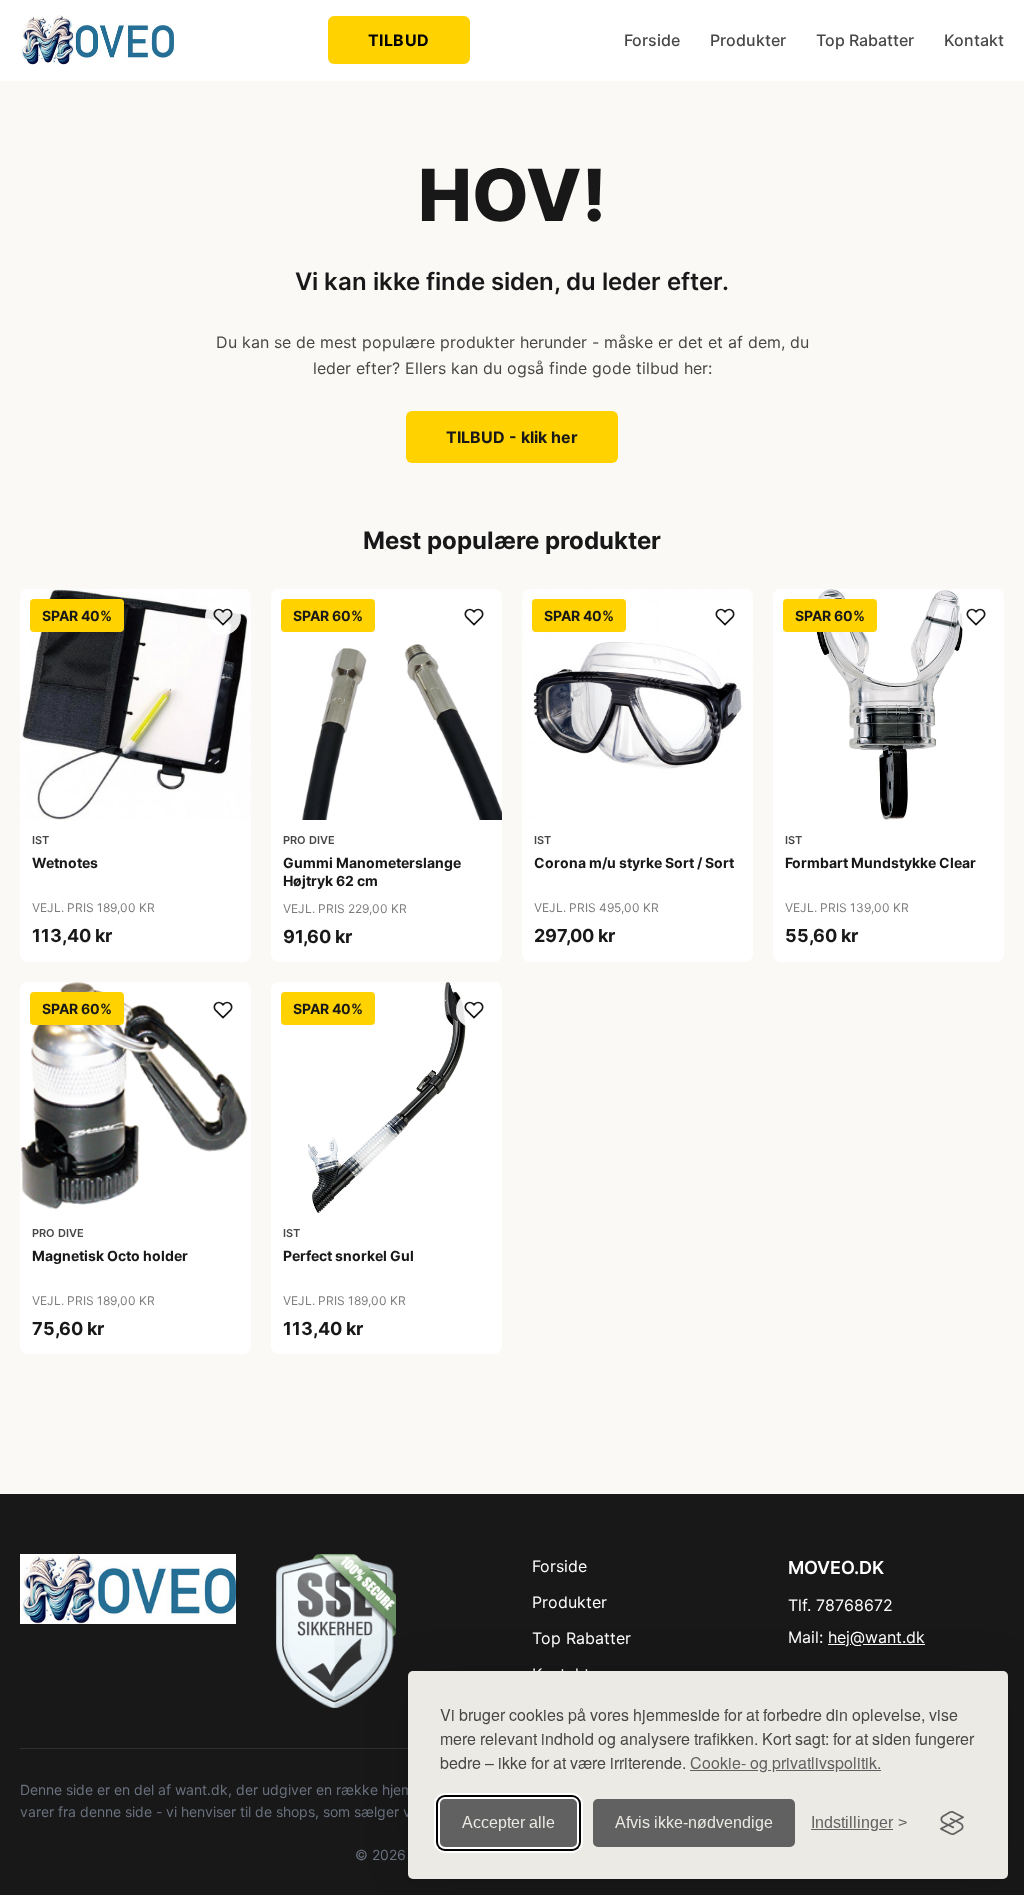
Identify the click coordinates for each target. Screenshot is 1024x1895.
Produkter (748, 40)
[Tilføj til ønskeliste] (223, 617)
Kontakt (974, 40)
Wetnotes (65, 862)
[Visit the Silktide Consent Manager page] (952, 1823)
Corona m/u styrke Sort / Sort (634, 862)
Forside (652, 40)
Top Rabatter (865, 40)
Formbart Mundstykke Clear (880, 862)
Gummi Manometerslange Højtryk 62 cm (372, 871)
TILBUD (399, 40)
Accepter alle (508, 1822)
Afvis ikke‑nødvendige (694, 1822)
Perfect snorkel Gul (348, 1255)
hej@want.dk (876, 1637)
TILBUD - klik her (512, 437)
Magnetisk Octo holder (110, 1255)
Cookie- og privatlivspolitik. (785, 1762)
